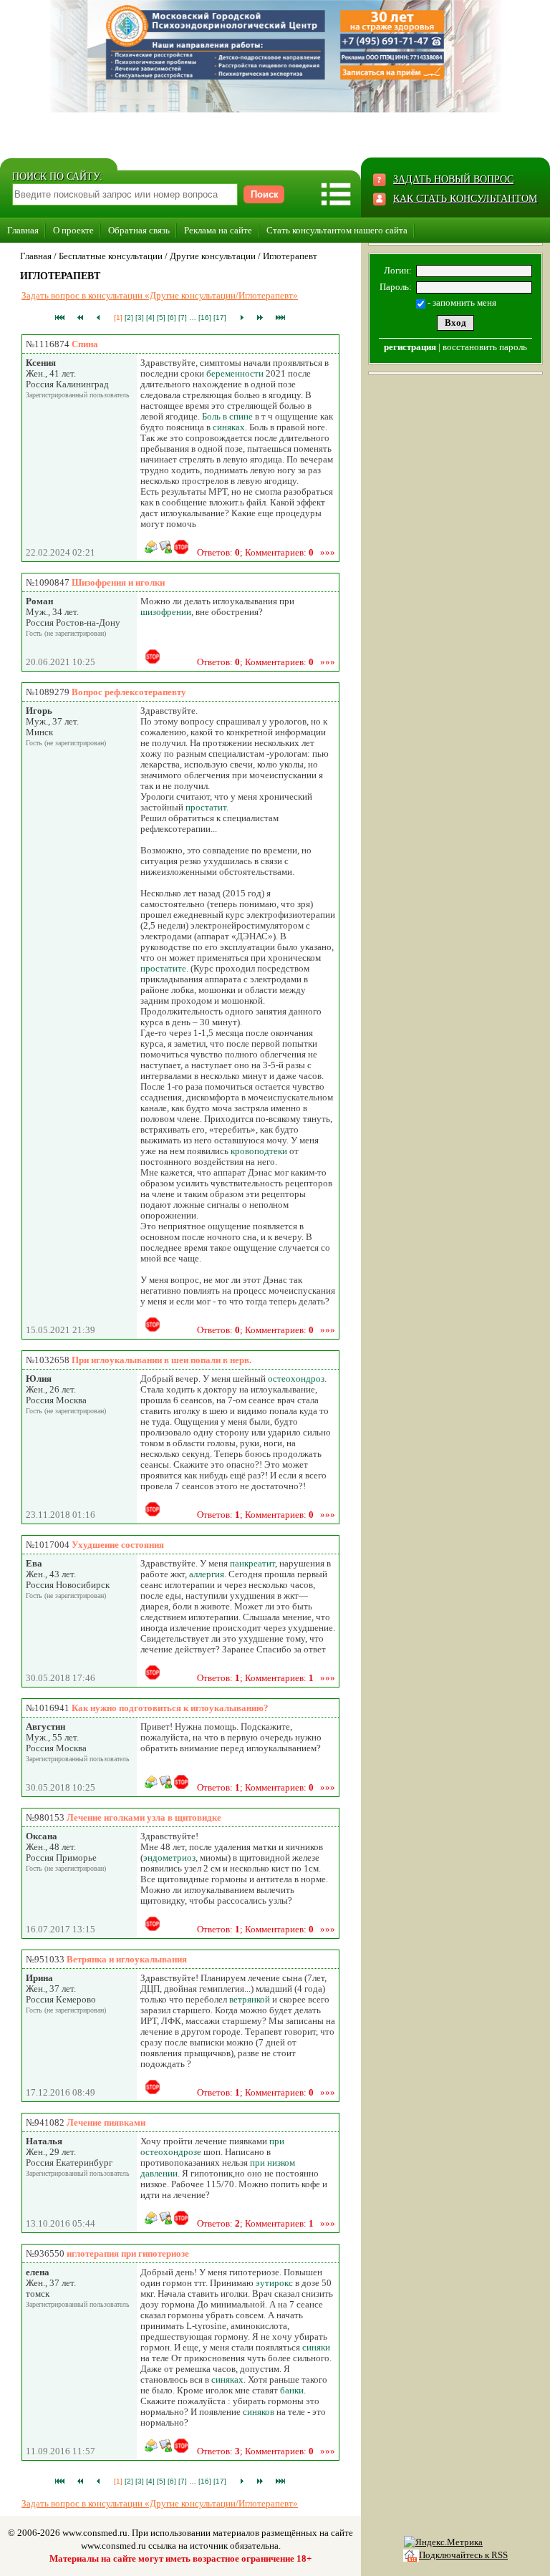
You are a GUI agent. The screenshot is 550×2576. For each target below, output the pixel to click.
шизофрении (166, 612)
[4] (150, 318)
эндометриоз (169, 1858)
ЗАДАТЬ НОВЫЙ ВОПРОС (453, 179)
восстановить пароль (485, 347)
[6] (172, 318)
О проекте (73, 230)
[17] (220, 318)
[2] (129, 318)
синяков (259, 2412)
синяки (316, 2347)
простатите (163, 968)
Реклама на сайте (218, 230)
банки (292, 2390)
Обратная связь (139, 230)
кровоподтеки (259, 1151)
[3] (140, 318)
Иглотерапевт (290, 256)
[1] (118, 318)
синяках (229, 427)
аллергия (207, 1574)
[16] (205, 318)
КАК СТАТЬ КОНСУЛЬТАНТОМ (465, 199)
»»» (328, 552)
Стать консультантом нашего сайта (337, 230)
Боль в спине (227, 416)
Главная (23, 230)
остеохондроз (296, 1379)
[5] (161, 318)
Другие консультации (213, 256)
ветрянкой (250, 1999)
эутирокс (274, 2283)
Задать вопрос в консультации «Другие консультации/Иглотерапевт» (160, 295)
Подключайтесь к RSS (463, 2555)
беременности (235, 373)
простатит (206, 807)
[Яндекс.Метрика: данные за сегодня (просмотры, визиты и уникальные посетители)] (443, 2542)
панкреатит (252, 1563)
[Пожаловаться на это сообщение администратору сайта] (181, 547)
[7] (183, 318)
